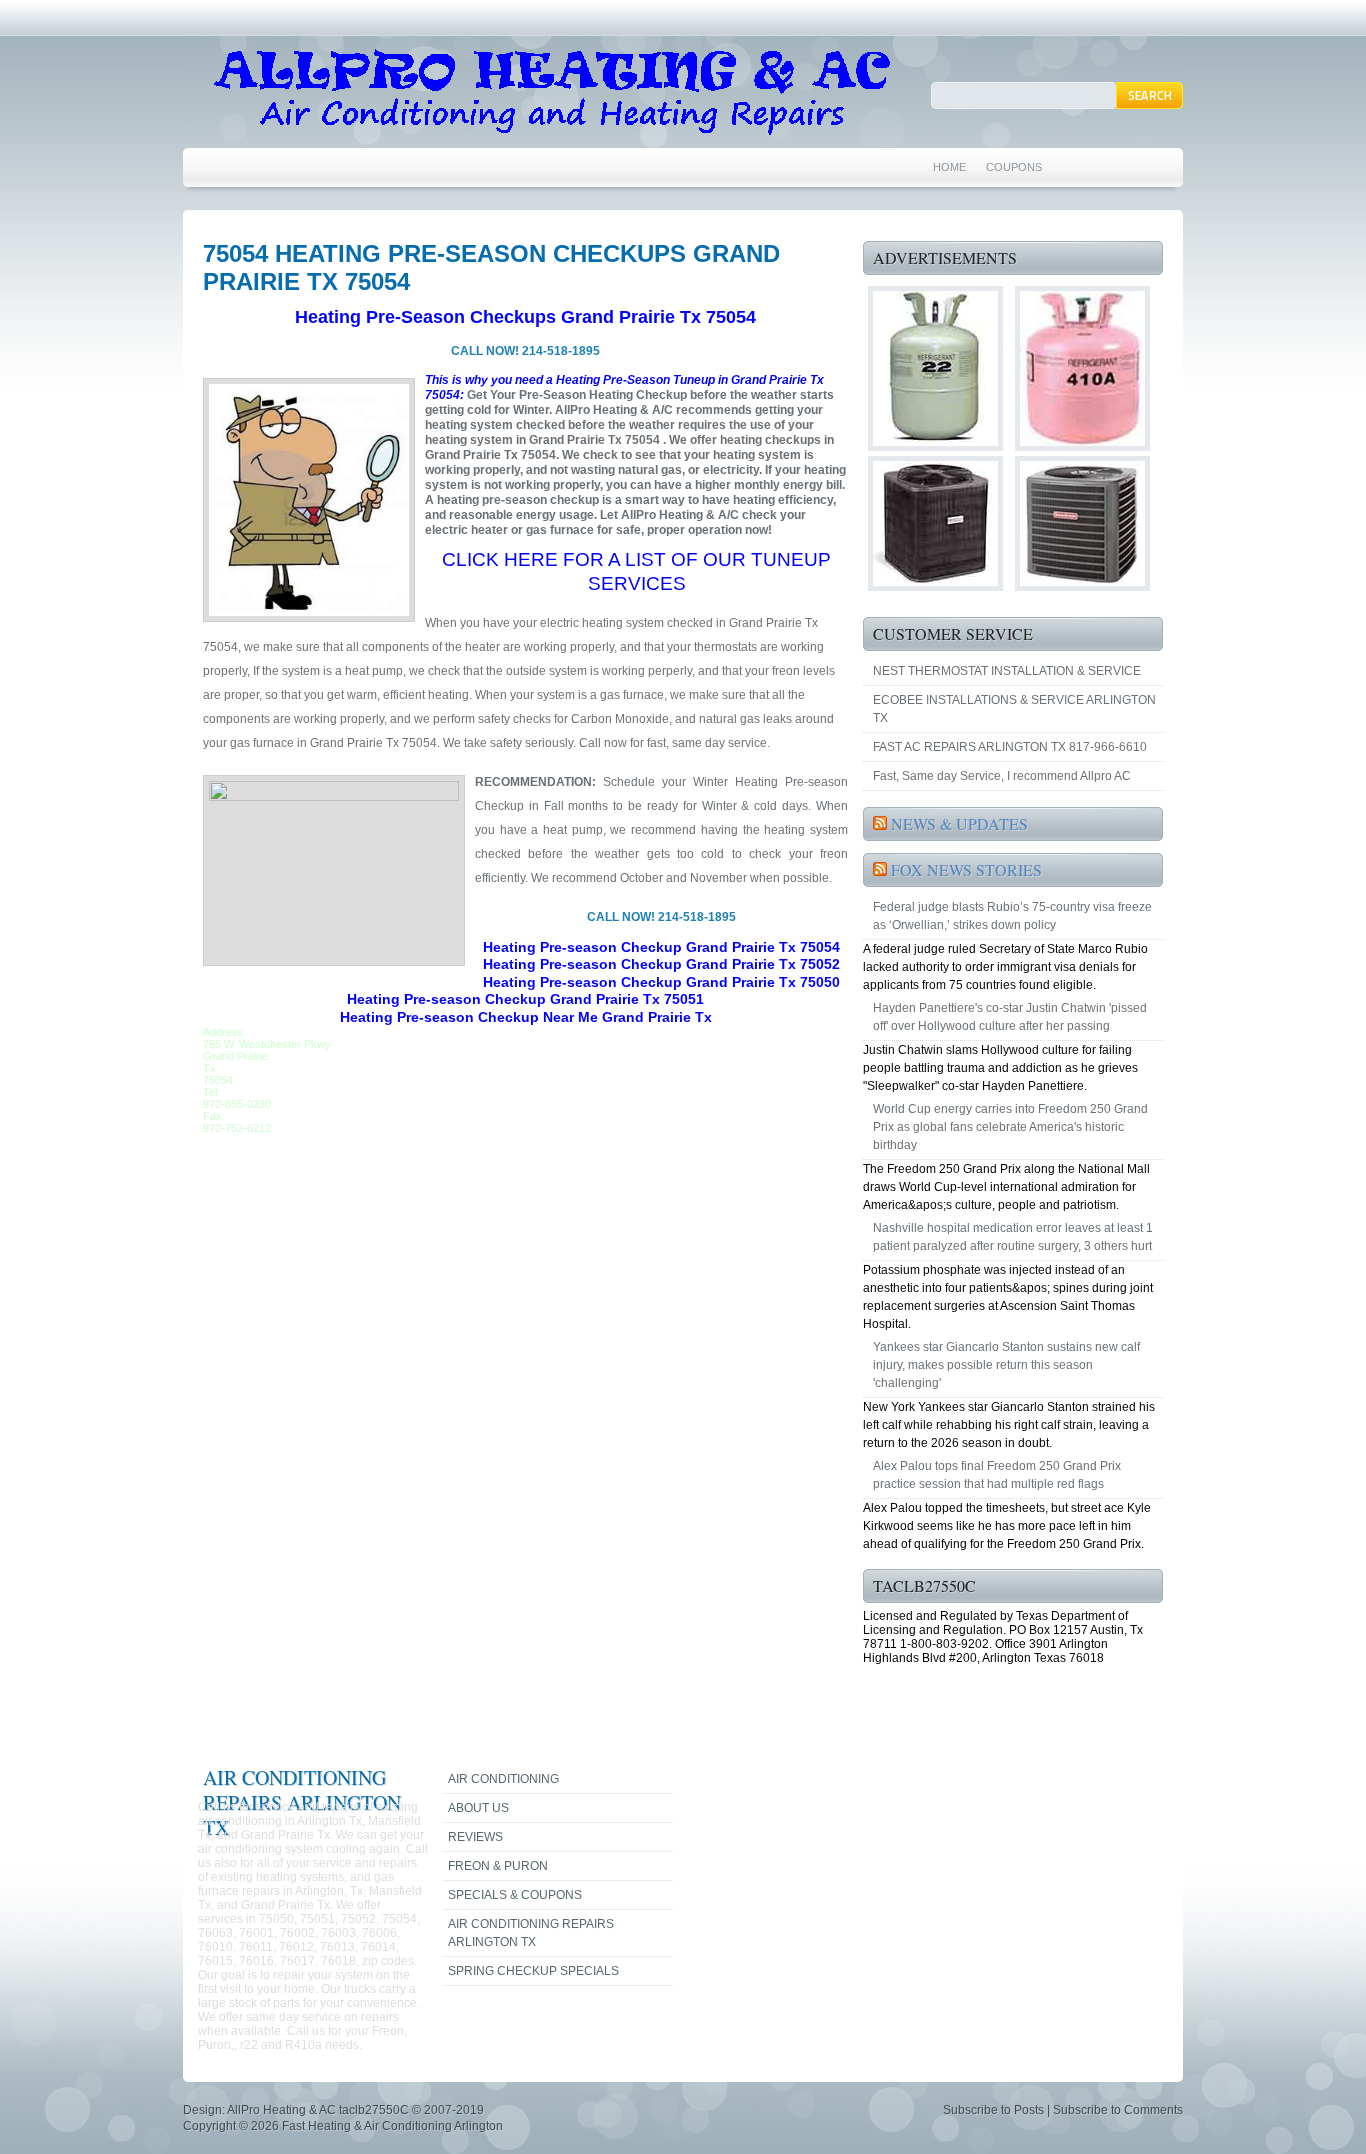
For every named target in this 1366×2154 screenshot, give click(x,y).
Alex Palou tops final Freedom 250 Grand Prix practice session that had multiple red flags (997, 1475)
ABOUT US (478, 1808)
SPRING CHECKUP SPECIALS (533, 1971)
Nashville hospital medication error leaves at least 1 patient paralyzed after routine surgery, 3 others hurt (1013, 1237)
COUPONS (1014, 167)
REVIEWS (475, 1837)
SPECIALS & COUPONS (515, 1895)
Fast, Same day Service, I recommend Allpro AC (1002, 776)
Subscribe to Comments (1118, 2110)
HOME (949, 167)
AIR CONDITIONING (503, 1779)
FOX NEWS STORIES (966, 869)
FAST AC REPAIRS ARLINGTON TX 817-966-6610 (1010, 747)
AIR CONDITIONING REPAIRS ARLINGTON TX (531, 1933)
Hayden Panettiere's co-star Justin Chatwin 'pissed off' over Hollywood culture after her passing (1010, 1017)
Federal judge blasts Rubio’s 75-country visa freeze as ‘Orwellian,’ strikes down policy (1012, 916)
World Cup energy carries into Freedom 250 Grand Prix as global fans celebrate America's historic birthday (1010, 1127)
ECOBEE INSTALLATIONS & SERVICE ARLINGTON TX (1014, 709)
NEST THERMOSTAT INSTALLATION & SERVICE (1007, 671)
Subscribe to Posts (993, 2110)
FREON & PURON (498, 1866)
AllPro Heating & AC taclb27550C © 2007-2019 (355, 2110)
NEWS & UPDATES (959, 823)
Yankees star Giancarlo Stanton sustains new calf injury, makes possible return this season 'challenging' (1006, 1365)
